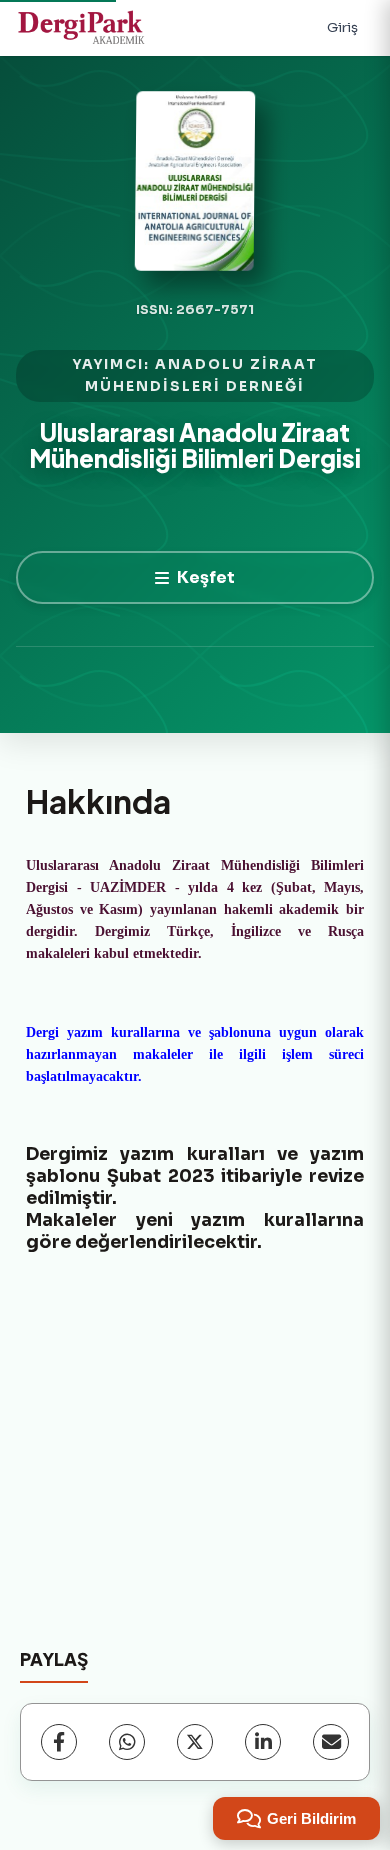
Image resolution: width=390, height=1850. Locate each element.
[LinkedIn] (263, 1742)
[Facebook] (59, 1742)
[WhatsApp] (127, 1742)
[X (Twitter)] (195, 1742)
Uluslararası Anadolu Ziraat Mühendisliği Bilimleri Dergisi (195, 445)
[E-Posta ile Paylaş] (331, 1742)
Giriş (342, 27)
